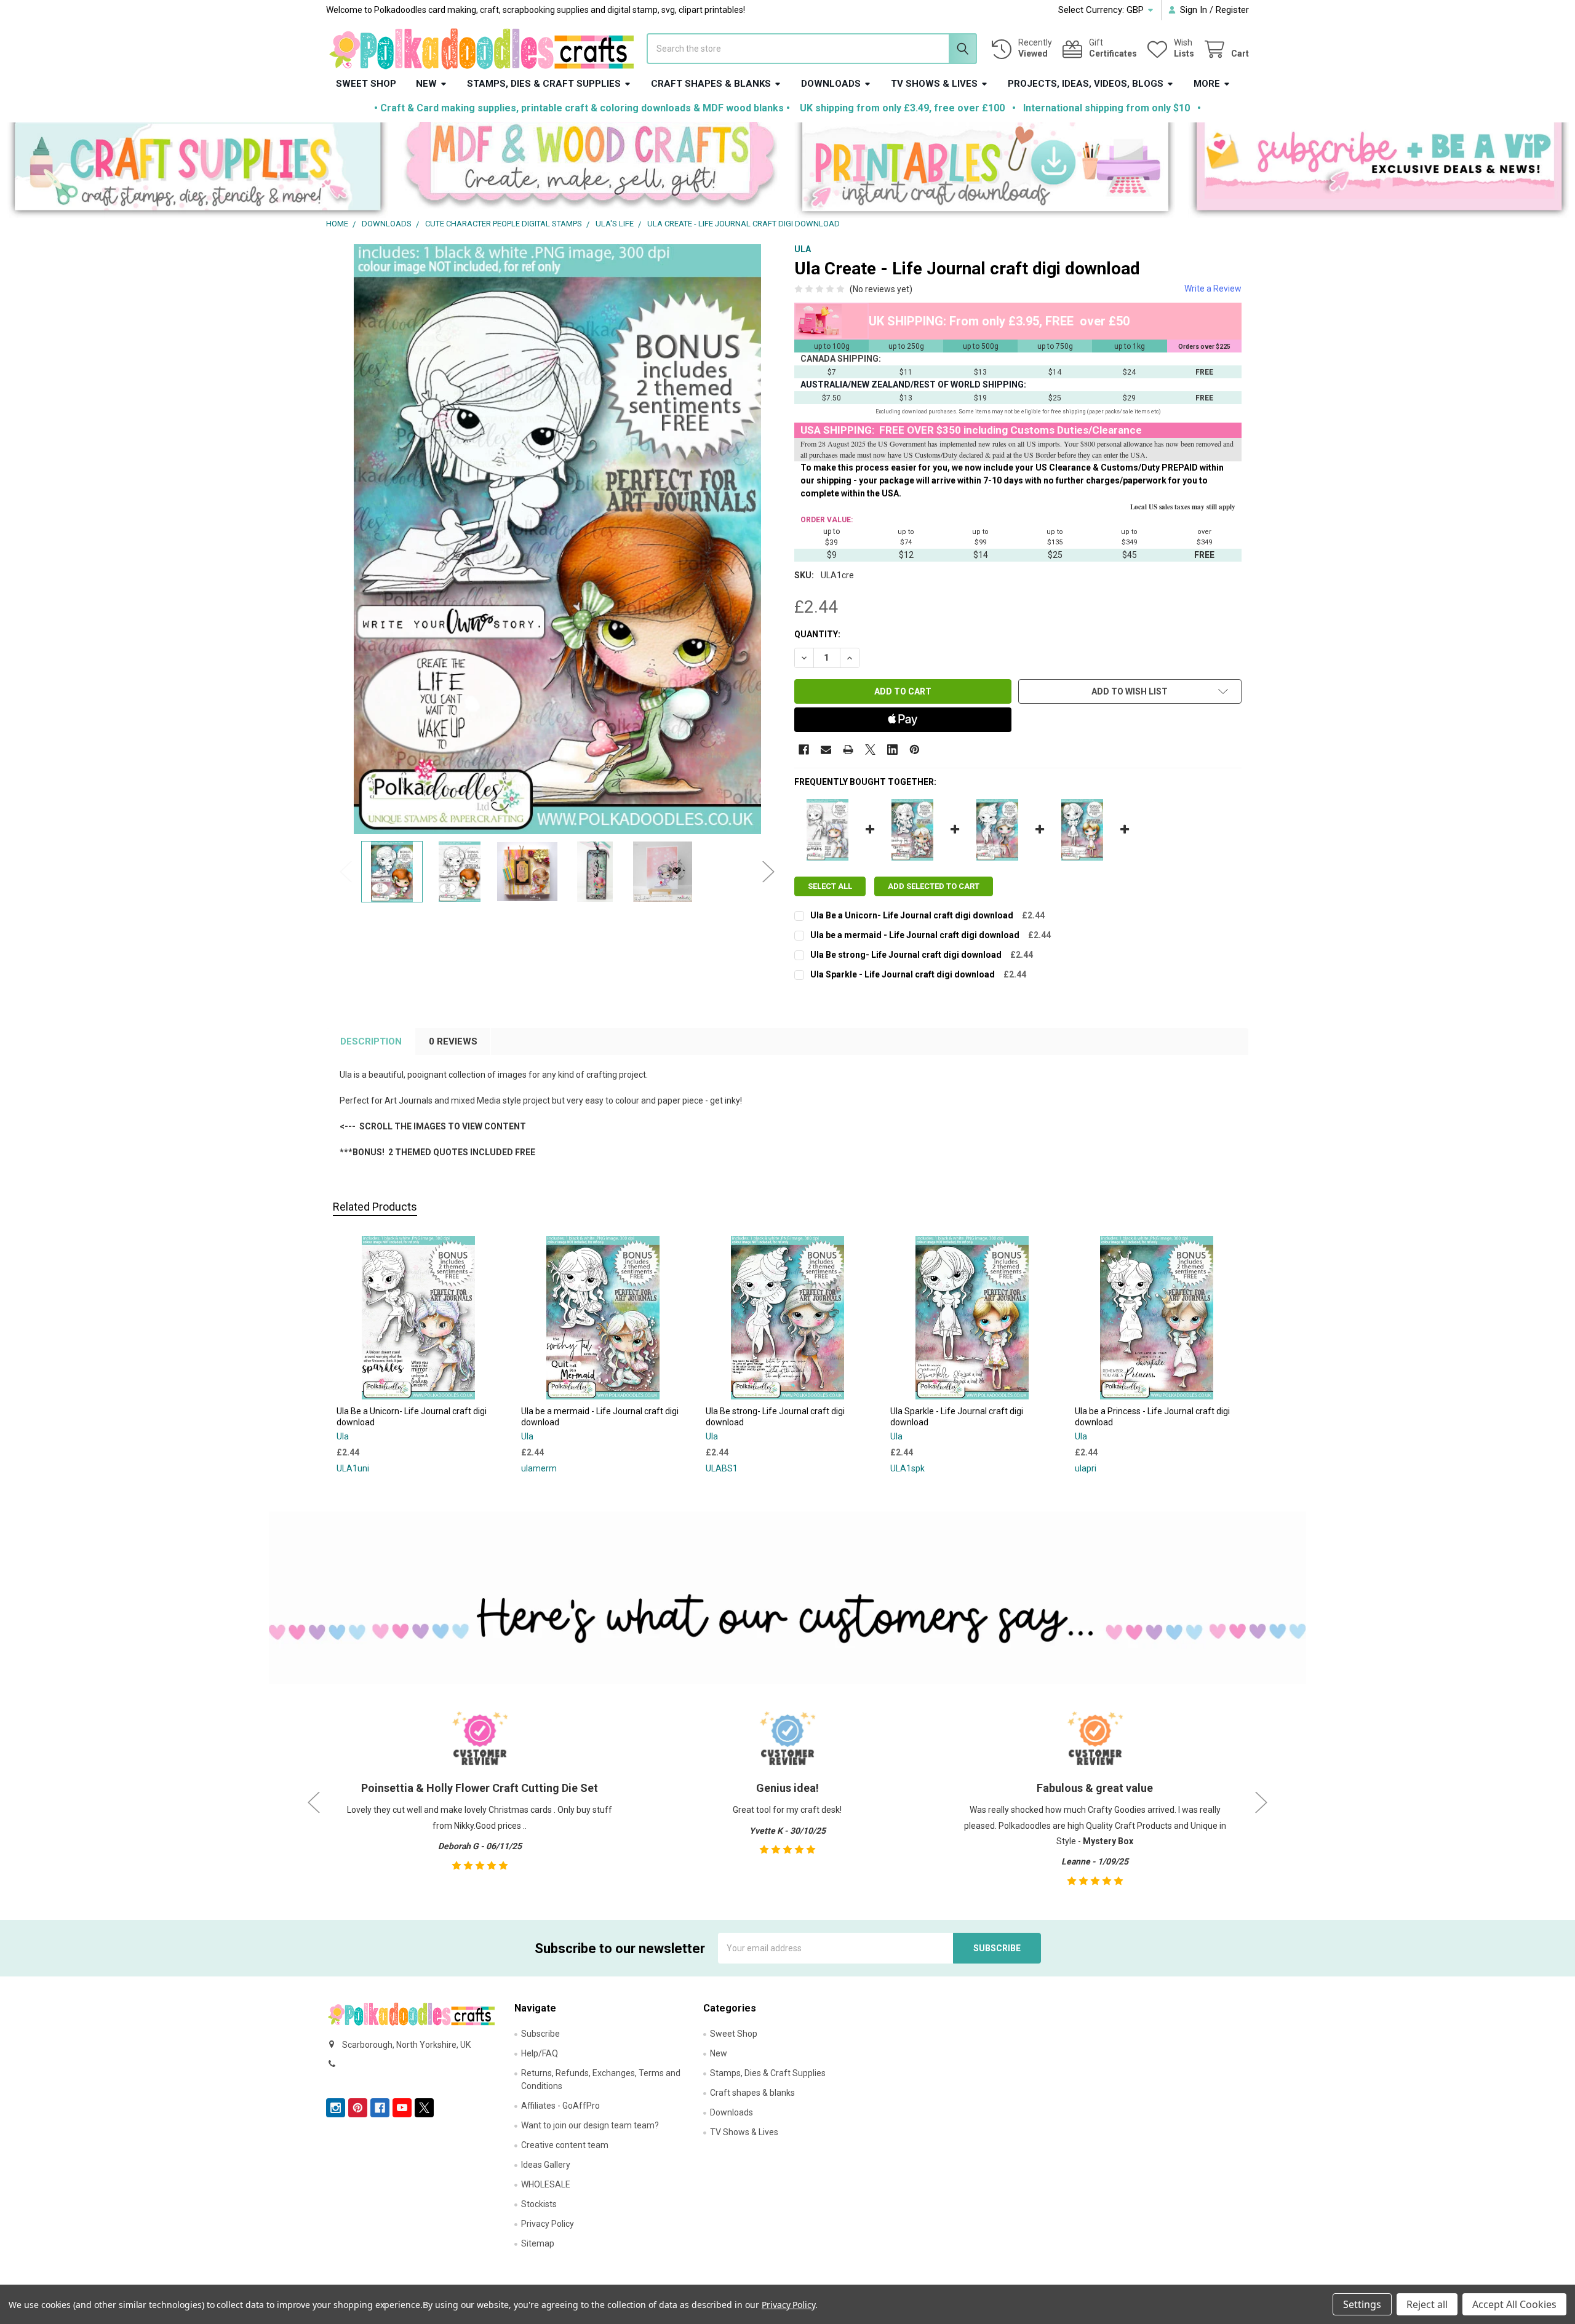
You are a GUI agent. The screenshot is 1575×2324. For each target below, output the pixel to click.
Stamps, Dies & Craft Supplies (544, 84)
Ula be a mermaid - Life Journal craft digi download (915, 935)
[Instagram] (336, 2108)
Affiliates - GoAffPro (560, 2106)
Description (371, 1041)
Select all (830, 886)
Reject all (1427, 2304)
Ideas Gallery (546, 2165)
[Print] (848, 750)
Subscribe (540, 2034)
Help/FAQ (540, 2053)
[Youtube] (402, 2108)
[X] (870, 750)
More (1207, 84)
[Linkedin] (892, 750)
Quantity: (817, 634)
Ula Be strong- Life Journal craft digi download (906, 955)
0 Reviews (453, 1041)
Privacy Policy (548, 2224)
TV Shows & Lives (934, 84)
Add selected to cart (934, 886)
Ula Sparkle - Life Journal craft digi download (903, 974)
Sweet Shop (366, 84)
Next (768, 871)
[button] (197, 170)
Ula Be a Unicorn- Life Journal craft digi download (912, 915)
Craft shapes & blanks (711, 84)
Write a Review (1213, 289)
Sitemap (538, 2243)
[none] (557, 539)
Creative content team (565, 2145)
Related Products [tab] (375, 1207)
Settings (1362, 2304)
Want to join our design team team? (590, 2125)
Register (1232, 10)
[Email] (826, 750)
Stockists (539, 2204)
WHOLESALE (546, 2184)
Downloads (831, 84)
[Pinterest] (915, 750)
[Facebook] (804, 750)
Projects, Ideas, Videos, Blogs (1086, 84)
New (426, 84)
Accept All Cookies (1514, 2304)
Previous (346, 871)
